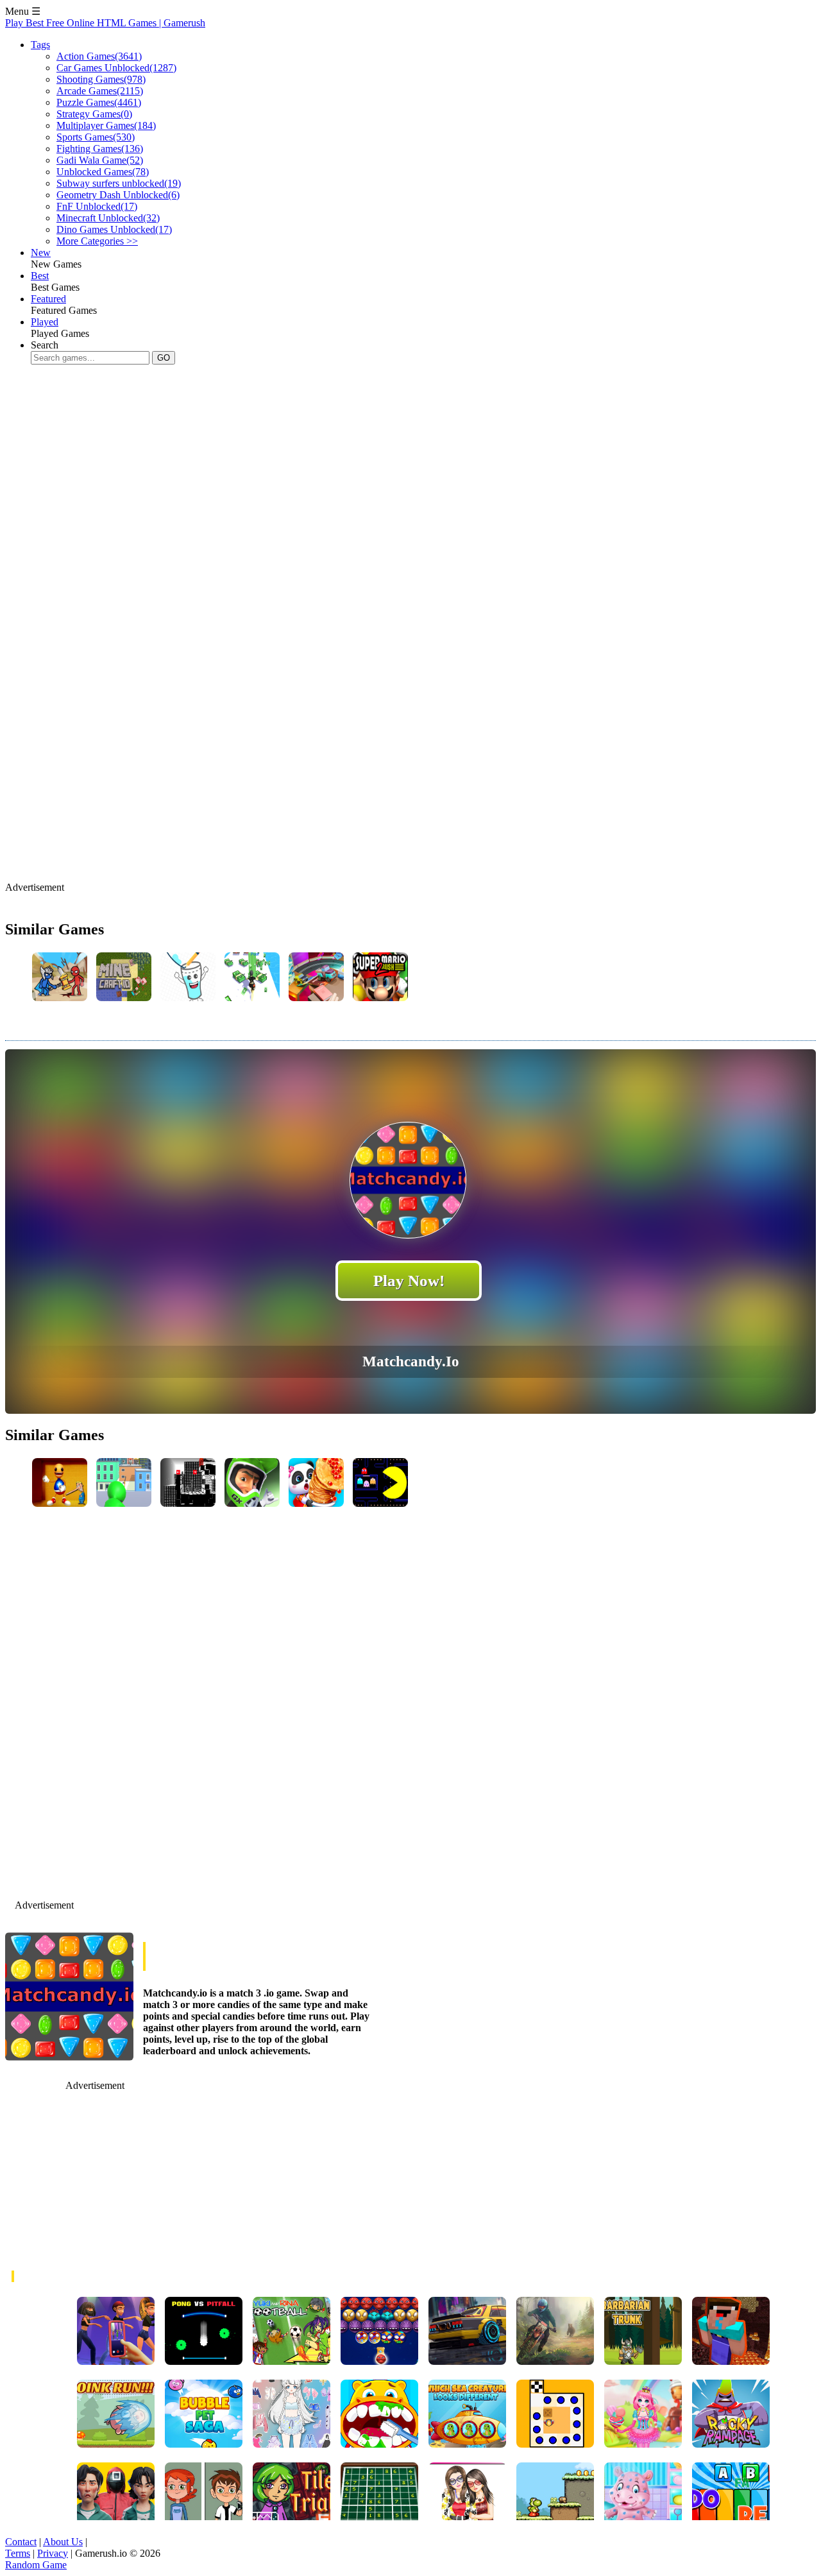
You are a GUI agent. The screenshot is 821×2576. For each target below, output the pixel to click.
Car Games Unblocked (116, 68)
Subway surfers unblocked (119, 183)
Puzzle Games (99, 102)
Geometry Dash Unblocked (118, 195)
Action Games (99, 56)
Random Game (36, 2565)
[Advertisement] (239, 458)
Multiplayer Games (106, 125)
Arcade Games (100, 91)
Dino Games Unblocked (114, 229)
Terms (18, 2553)
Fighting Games (100, 149)
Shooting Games (101, 79)
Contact (21, 2542)
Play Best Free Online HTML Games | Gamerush (105, 23)
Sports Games (96, 137)
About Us (63, 2542)
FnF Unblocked (97, 206)
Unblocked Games (103, 172)
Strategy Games (94, 114)
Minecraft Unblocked (108, 218)
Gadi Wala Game (100, 160)
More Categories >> (97, 241)
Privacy (53, 2553)
